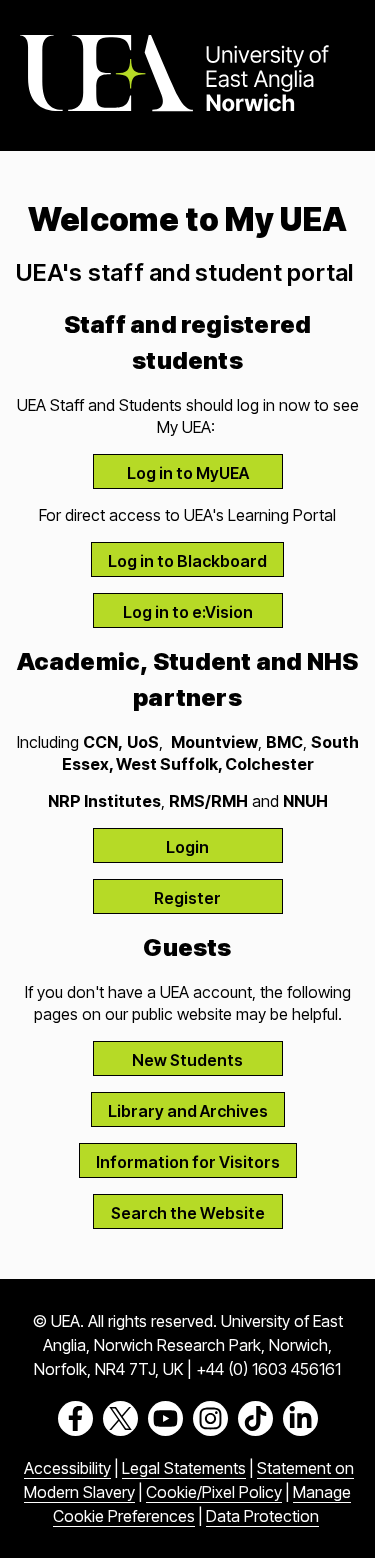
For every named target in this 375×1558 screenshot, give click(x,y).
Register (187, 898)
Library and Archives (188, 1111)
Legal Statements (184, 1468)
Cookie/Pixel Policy (214, 1492)
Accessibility (67, 1468)
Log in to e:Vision (188, 612)
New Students (187, 1060)
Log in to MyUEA (188, 473)
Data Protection (262, 1516)
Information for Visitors (188, 1162)
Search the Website (188, 1213)
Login (187, 847)
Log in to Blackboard (187, 561)
